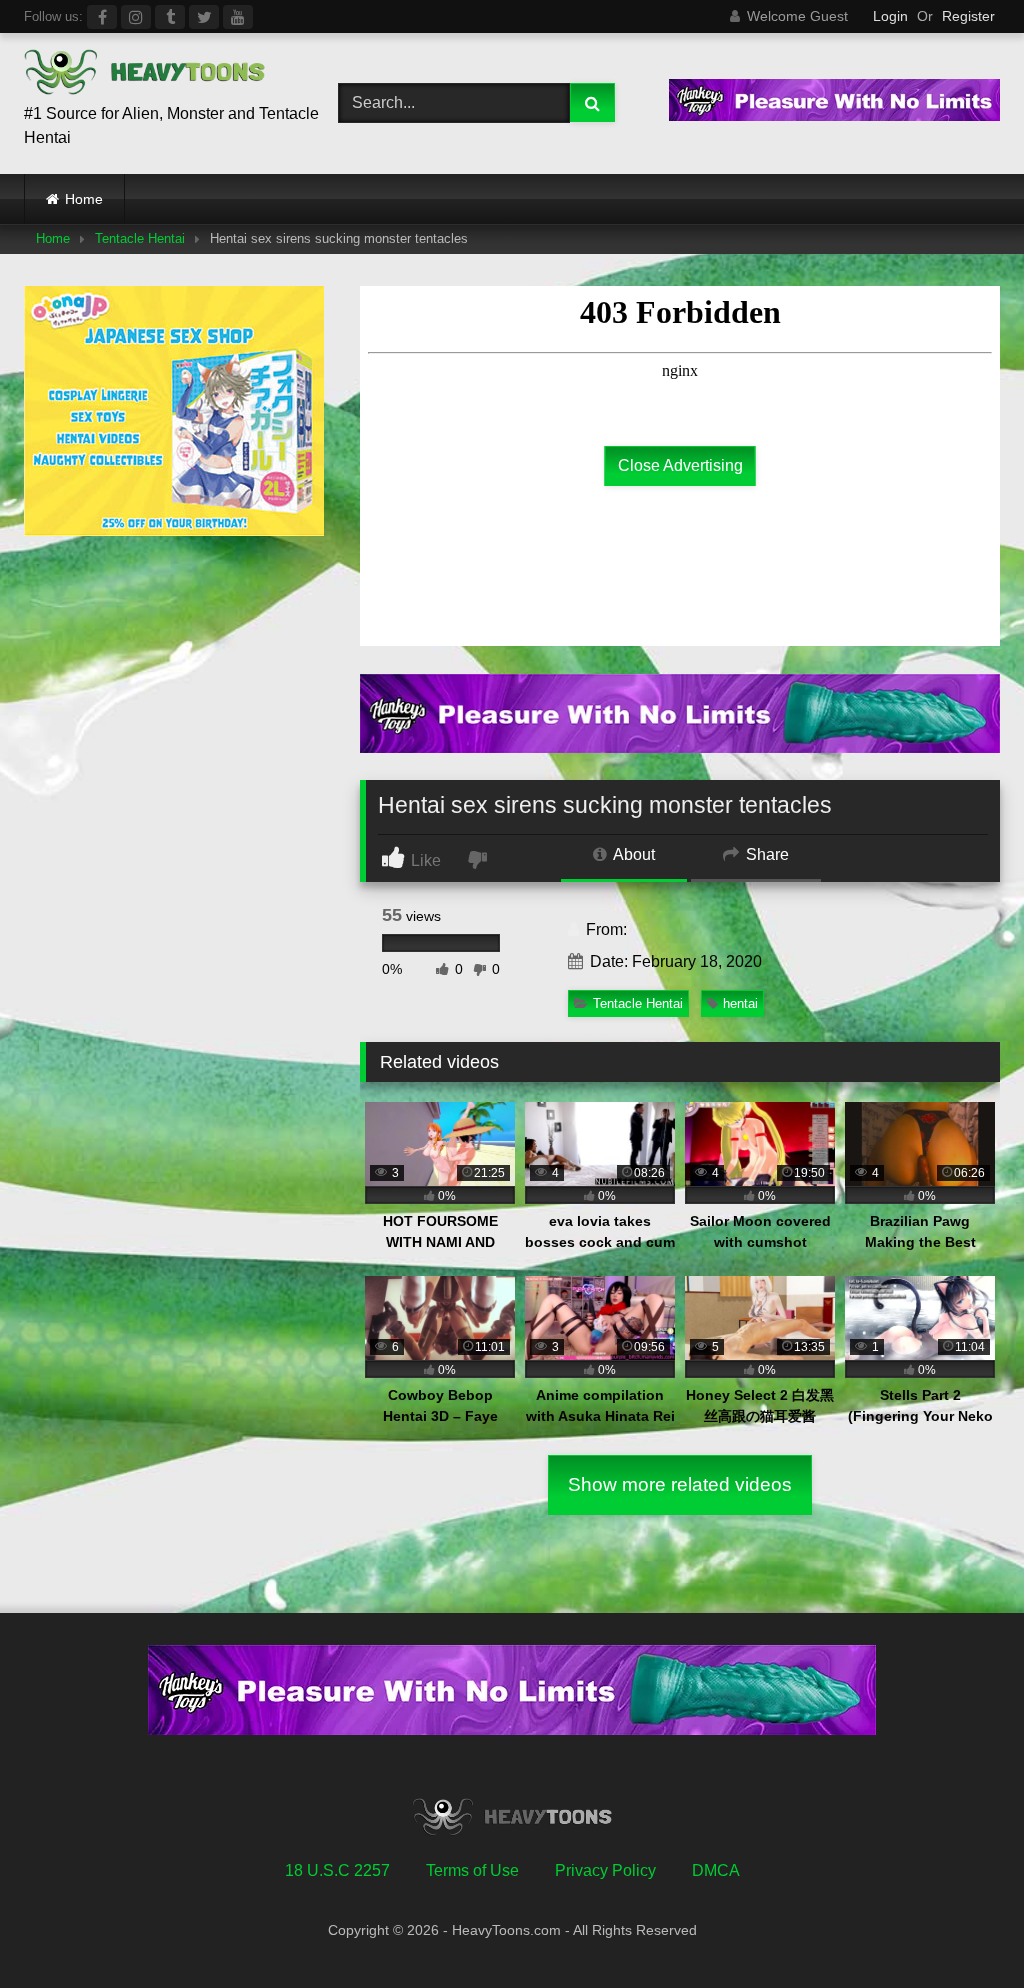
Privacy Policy (605, 1870)
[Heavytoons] (158, 75)
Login (890, 16)
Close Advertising (680, 465)
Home (84, 199)
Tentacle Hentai (140, 238)
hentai (740, 1003)
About (632, 854)
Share (765, 854)
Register (968, 16)
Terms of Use (472, 1870)
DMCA (716, 1870)
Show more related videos (680, 1484)
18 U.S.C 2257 (337, 1870)
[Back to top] (962, 1928)
